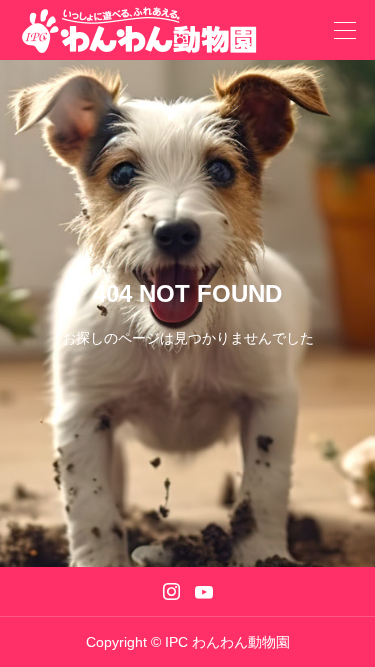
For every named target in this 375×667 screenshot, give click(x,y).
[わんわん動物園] (149, 30)
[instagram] (171, 592)
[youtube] (204, 592)
